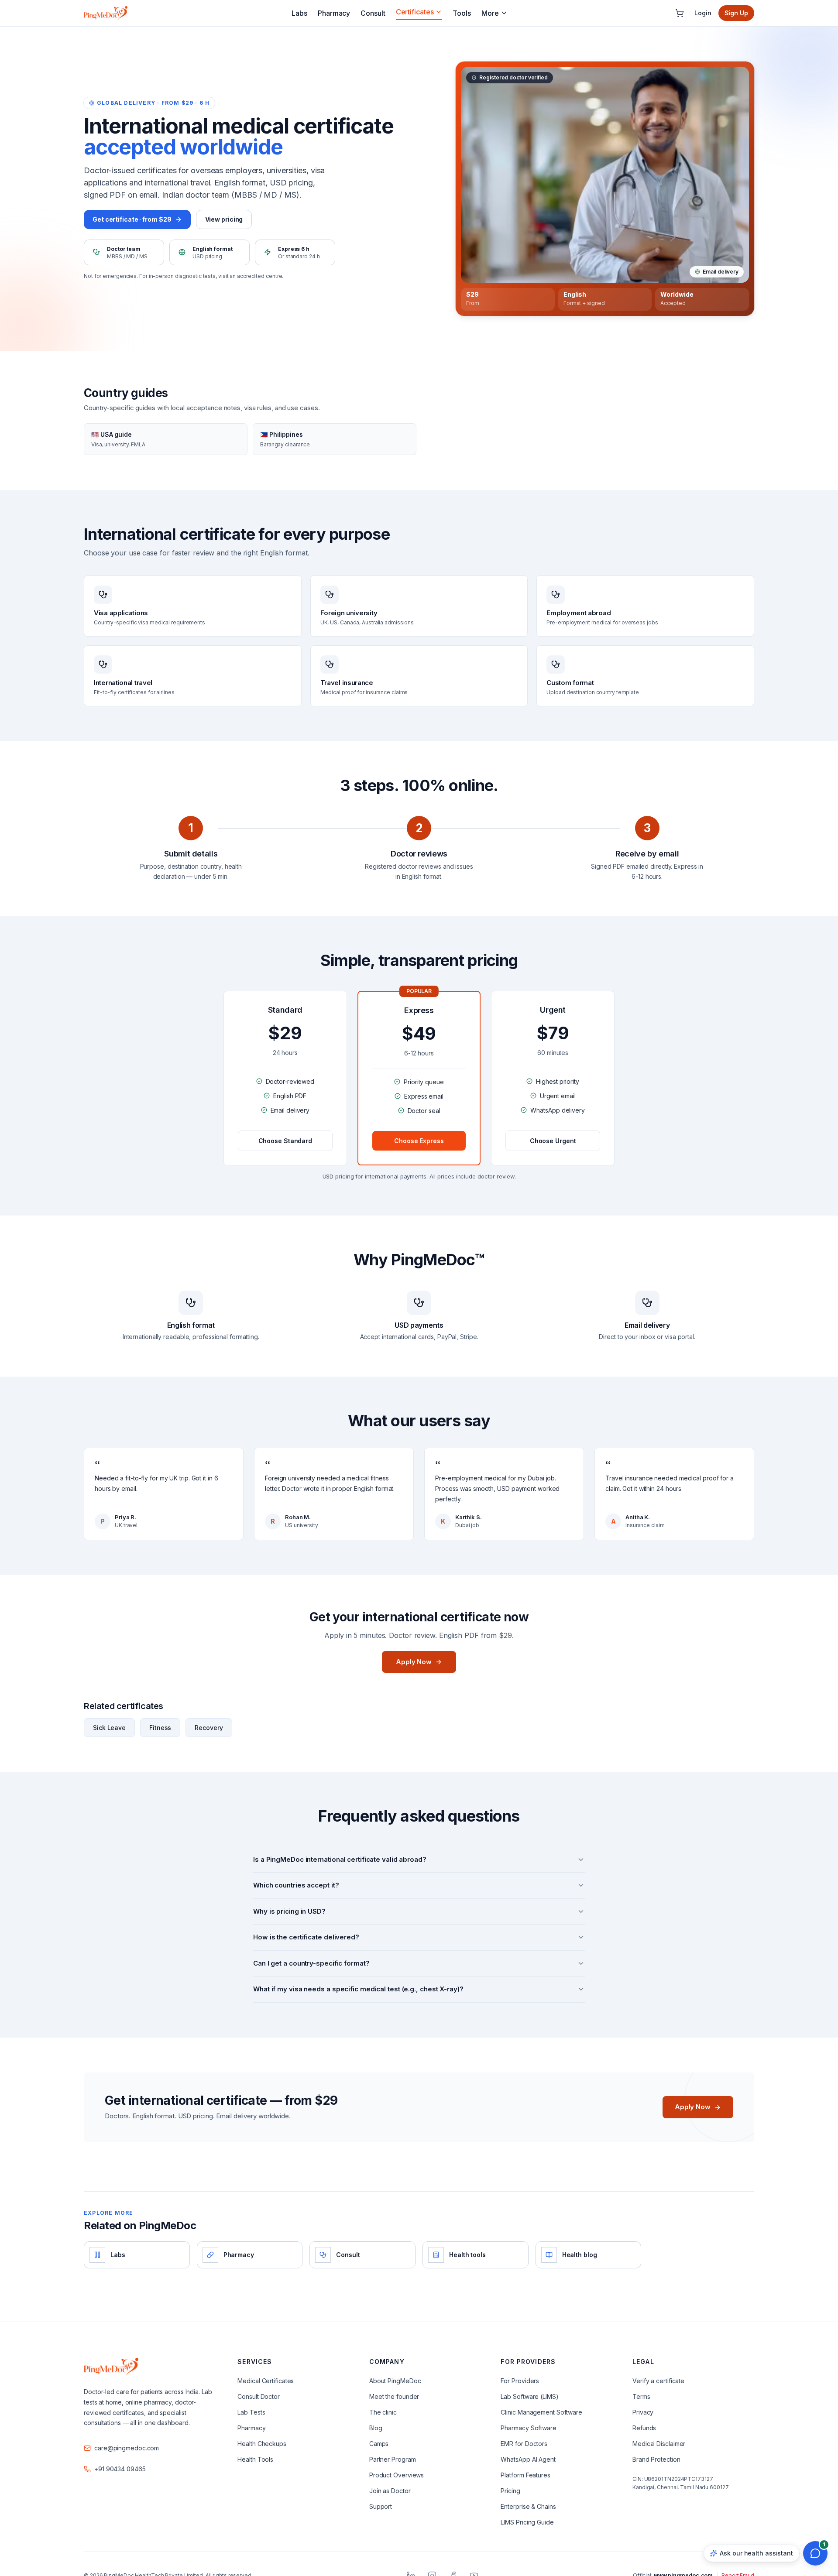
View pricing (224, 219)
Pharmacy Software (528, 2428)
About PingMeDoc (395, 2381)
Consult (373, 13)
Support (381, 2506)
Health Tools (255, 2459)
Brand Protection (656, 2459)
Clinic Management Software (541, 2412)
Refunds (644, 2428)
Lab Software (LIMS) (529, 2396)
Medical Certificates (266, 2381)
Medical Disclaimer (659, 2444)
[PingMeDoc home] (106, 13)
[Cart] (680, 13)
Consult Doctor (259, 2396)
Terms (641, 2396)
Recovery (209, 1728)
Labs (299, 13)
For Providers (520, 2381)
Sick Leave (109, 1728)
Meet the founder (394, 2396)
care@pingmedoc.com (127, 2448)
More (490, 13)
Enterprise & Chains (528, 2506)
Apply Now (414, 1662)
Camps (379, 2444)
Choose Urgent (553, 1141)
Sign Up (736, 13)
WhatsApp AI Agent (528, 2459)
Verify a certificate (658, 2381)
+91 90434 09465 (120, 2469)
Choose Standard (285, 1141)
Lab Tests (251, 2412)
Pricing (510, 2491)
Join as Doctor (390, 2491)
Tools (462, 13)
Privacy (643, 2412)
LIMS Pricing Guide (527, 2522)
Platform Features (525, 2475)
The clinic (383, 2412)
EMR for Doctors (524, 2444)
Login (703, 13)
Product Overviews (397, 2475)
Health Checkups (262, 2444)
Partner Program (393, 2459)
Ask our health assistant (756, 2553)
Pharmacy (334, 13)
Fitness (160, 1728)
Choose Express (419, 1141)
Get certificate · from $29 (132, 219)
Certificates (415, 12)
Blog (376, 2428)
